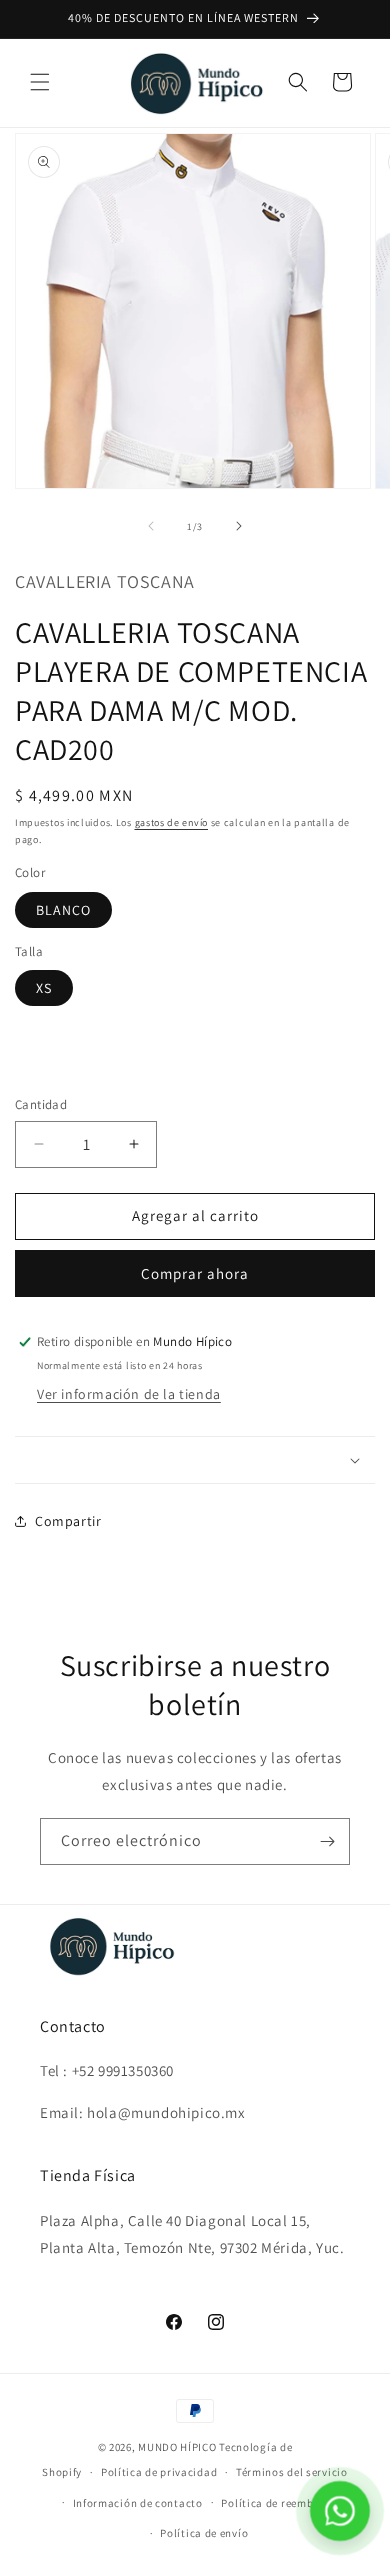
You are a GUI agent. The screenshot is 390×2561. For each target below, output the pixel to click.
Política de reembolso (278, 2503)
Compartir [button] (68, 1521)
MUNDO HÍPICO (177, 2447)
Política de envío (204, 2533)
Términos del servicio (292, 2472)
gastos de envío (172, 822)
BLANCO (63, 910)
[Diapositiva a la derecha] (239, 526)
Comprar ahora (195, 1273)
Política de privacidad (159, 2472)
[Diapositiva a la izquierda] (151, 526)
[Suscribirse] (327, 1841)
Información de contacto (138, 2503)
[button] (40, 82)
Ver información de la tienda (129, 1394)
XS (44, 988)
